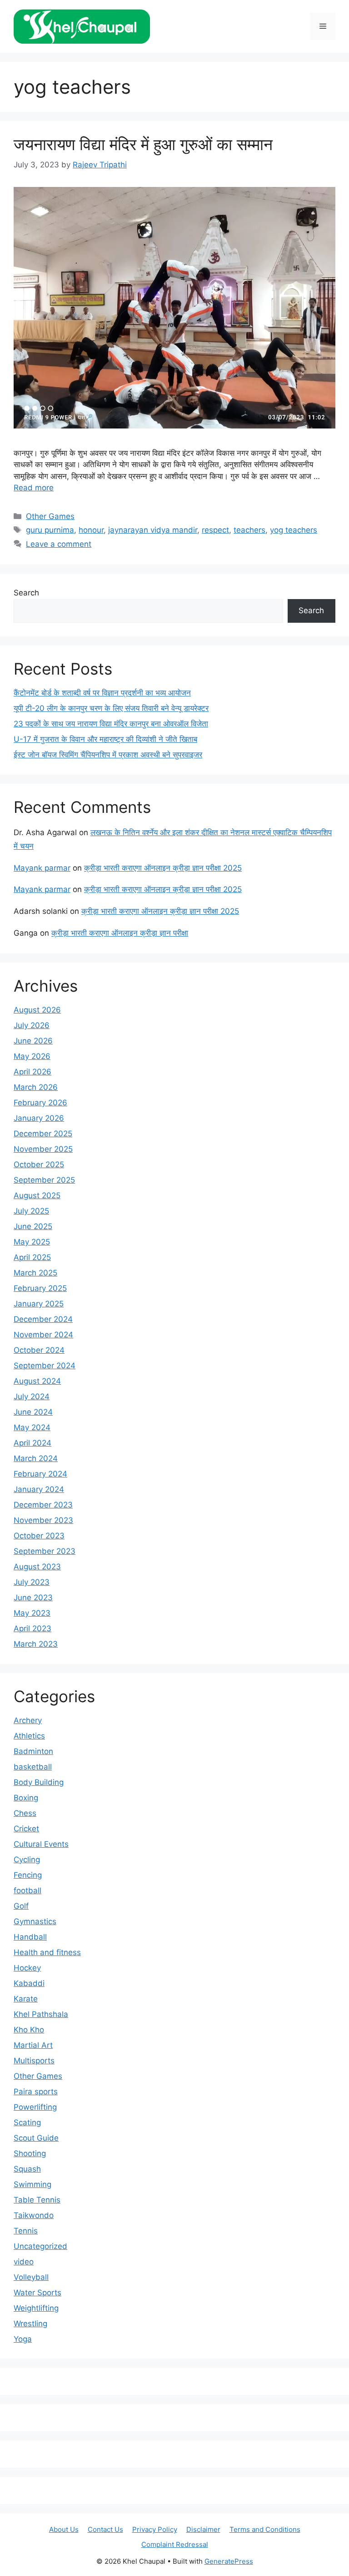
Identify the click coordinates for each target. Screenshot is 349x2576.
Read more (34, 488)
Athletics (29, 1736)
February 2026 (40, 1103)
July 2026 (32, 1025)
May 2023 (32, 1613)
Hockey (27, 1968)
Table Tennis (37, 2200)
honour (91, 530)
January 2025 (39, 1304)
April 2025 (32, 1257)
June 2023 (33, 1598)
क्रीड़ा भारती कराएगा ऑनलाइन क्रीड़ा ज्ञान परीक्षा (120, 933)
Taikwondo (34, 2215)
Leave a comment (59, 544)
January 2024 (39, 1489)
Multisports (34, 2061)
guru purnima (50, 530)
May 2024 (32, 1427)
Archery (28, 1720)
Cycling (27, 1860)
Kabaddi (29, 1983)
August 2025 (37, 1195)
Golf (21, 1906)
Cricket (26, 1829)
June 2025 (33, 1226)
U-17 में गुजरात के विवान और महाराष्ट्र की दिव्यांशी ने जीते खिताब (105, 739)
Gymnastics (35, 1921)
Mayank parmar (42, 868)
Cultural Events (41, 1844)
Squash (27, 2169)
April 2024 (32, 1443)
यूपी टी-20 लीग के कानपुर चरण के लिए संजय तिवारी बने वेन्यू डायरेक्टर (111, 708)
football (27, 1890)
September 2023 (45, 1551)
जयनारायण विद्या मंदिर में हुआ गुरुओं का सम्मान (143, 144)
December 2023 (43, 1505)
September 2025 (44, 1180)
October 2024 (39, 1350)
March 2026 (36, 1087)
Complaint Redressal (175, 2544)
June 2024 (33, 1412)
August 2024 (37, 1381)
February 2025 (40, 1288)
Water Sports (37, 2293)
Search (26, 593)
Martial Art (33, 2045)
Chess (25, 1813)
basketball (33, 1767)
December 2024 (43, 1319)
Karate (26, 1999)
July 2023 (32, 1582)
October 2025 (39, 1164)
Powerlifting (35, 2107)
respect (215, 530)
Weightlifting (36, 2308)
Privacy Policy (155, 2529)
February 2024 (40, 1474)
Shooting (30, 2153)
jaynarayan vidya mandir (153, 530)
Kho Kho (29, 2030)
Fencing (28, 1875)
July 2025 (31, 1211)
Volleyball (31, 2277)
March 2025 (35, 1273)
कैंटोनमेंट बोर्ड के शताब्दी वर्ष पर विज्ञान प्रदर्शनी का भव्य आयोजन (102, 693)
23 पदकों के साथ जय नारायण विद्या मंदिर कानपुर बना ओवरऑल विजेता (111, 724)
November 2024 (43, 1335)
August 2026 (37, 1010)
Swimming (32, 2184)
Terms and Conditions (265, 2529)
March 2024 (36, 1458)
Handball (30, 1937)
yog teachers (294, 530)
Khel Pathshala (41, 2014)
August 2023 (37, 1567)
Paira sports (36, 2092)
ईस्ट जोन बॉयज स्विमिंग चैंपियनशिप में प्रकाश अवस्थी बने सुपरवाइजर (108, 755)
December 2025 (43, 1134)
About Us (64, 2529)
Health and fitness (47, 1952)
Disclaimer (203, 2529)
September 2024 (45, 1366)
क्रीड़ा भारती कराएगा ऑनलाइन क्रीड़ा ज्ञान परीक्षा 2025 (163, 868)
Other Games (50, 516)
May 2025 (32, 1242)
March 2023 (36, 1644)
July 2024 (32, 1396)
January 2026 (39, 1118)
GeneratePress (229, 2561)
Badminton (33, 1751)
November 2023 (43, 1520)
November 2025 (43, 1149)
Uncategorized (40, 2246)
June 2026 (33, 1041)
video (24, 2262)
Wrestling (30, 2324)
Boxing (26, 1798)
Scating (27, 2122)
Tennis (26, 2231)
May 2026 (32, 1056)
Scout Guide (36, 2138)
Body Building (39, 1782)
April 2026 (32, 1072)
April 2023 (32, 1628)
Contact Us (105, 2529)
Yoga (23, 2339)
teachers (249, 530)
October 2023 (39, 1536)
